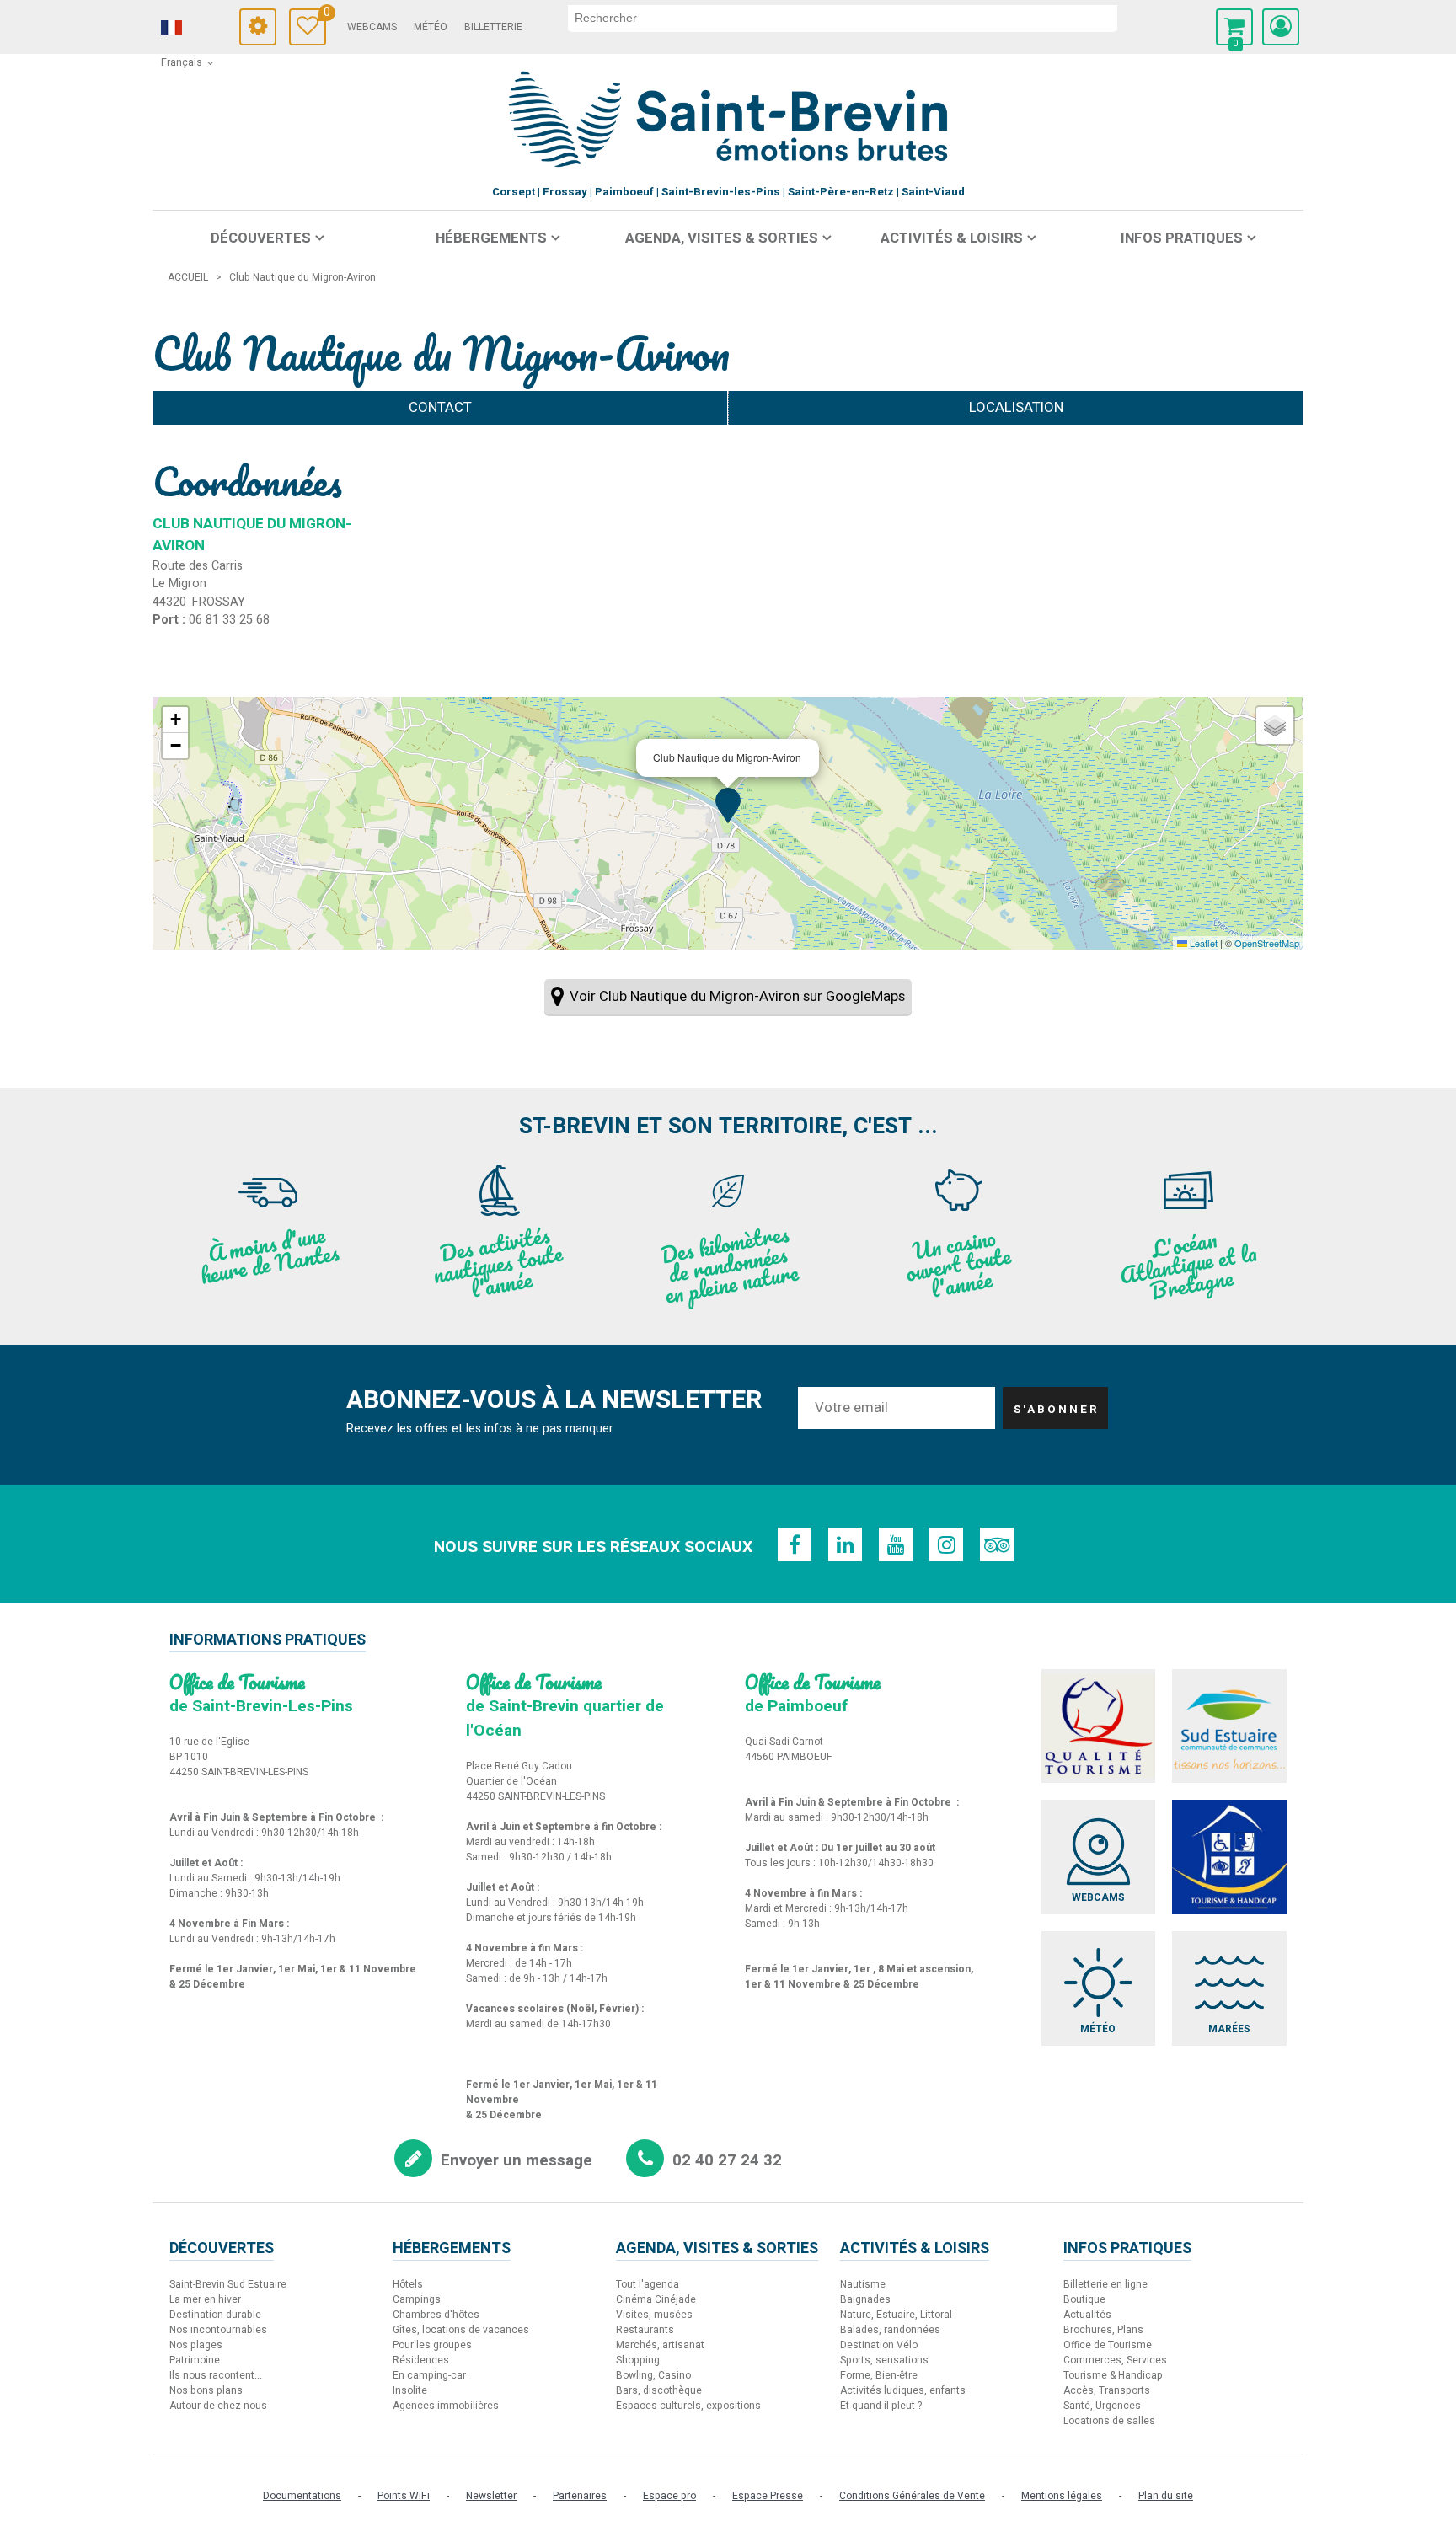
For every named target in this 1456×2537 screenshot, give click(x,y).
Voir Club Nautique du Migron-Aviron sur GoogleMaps (737, 996)
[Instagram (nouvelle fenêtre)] (946, 1544)
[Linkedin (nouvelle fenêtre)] (845, 1544)
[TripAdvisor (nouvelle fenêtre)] (997, 1544)
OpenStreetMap (1267, 943)
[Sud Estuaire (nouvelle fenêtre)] (1229, 1726)
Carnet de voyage (325, 15)
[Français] (195, 28)
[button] (1234, 27)
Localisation (1016, 407)
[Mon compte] (1281, 27)
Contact (440, 407)
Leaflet (1202, 943)
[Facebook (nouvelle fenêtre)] (795, 1544)
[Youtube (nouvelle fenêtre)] (896, 1544)
